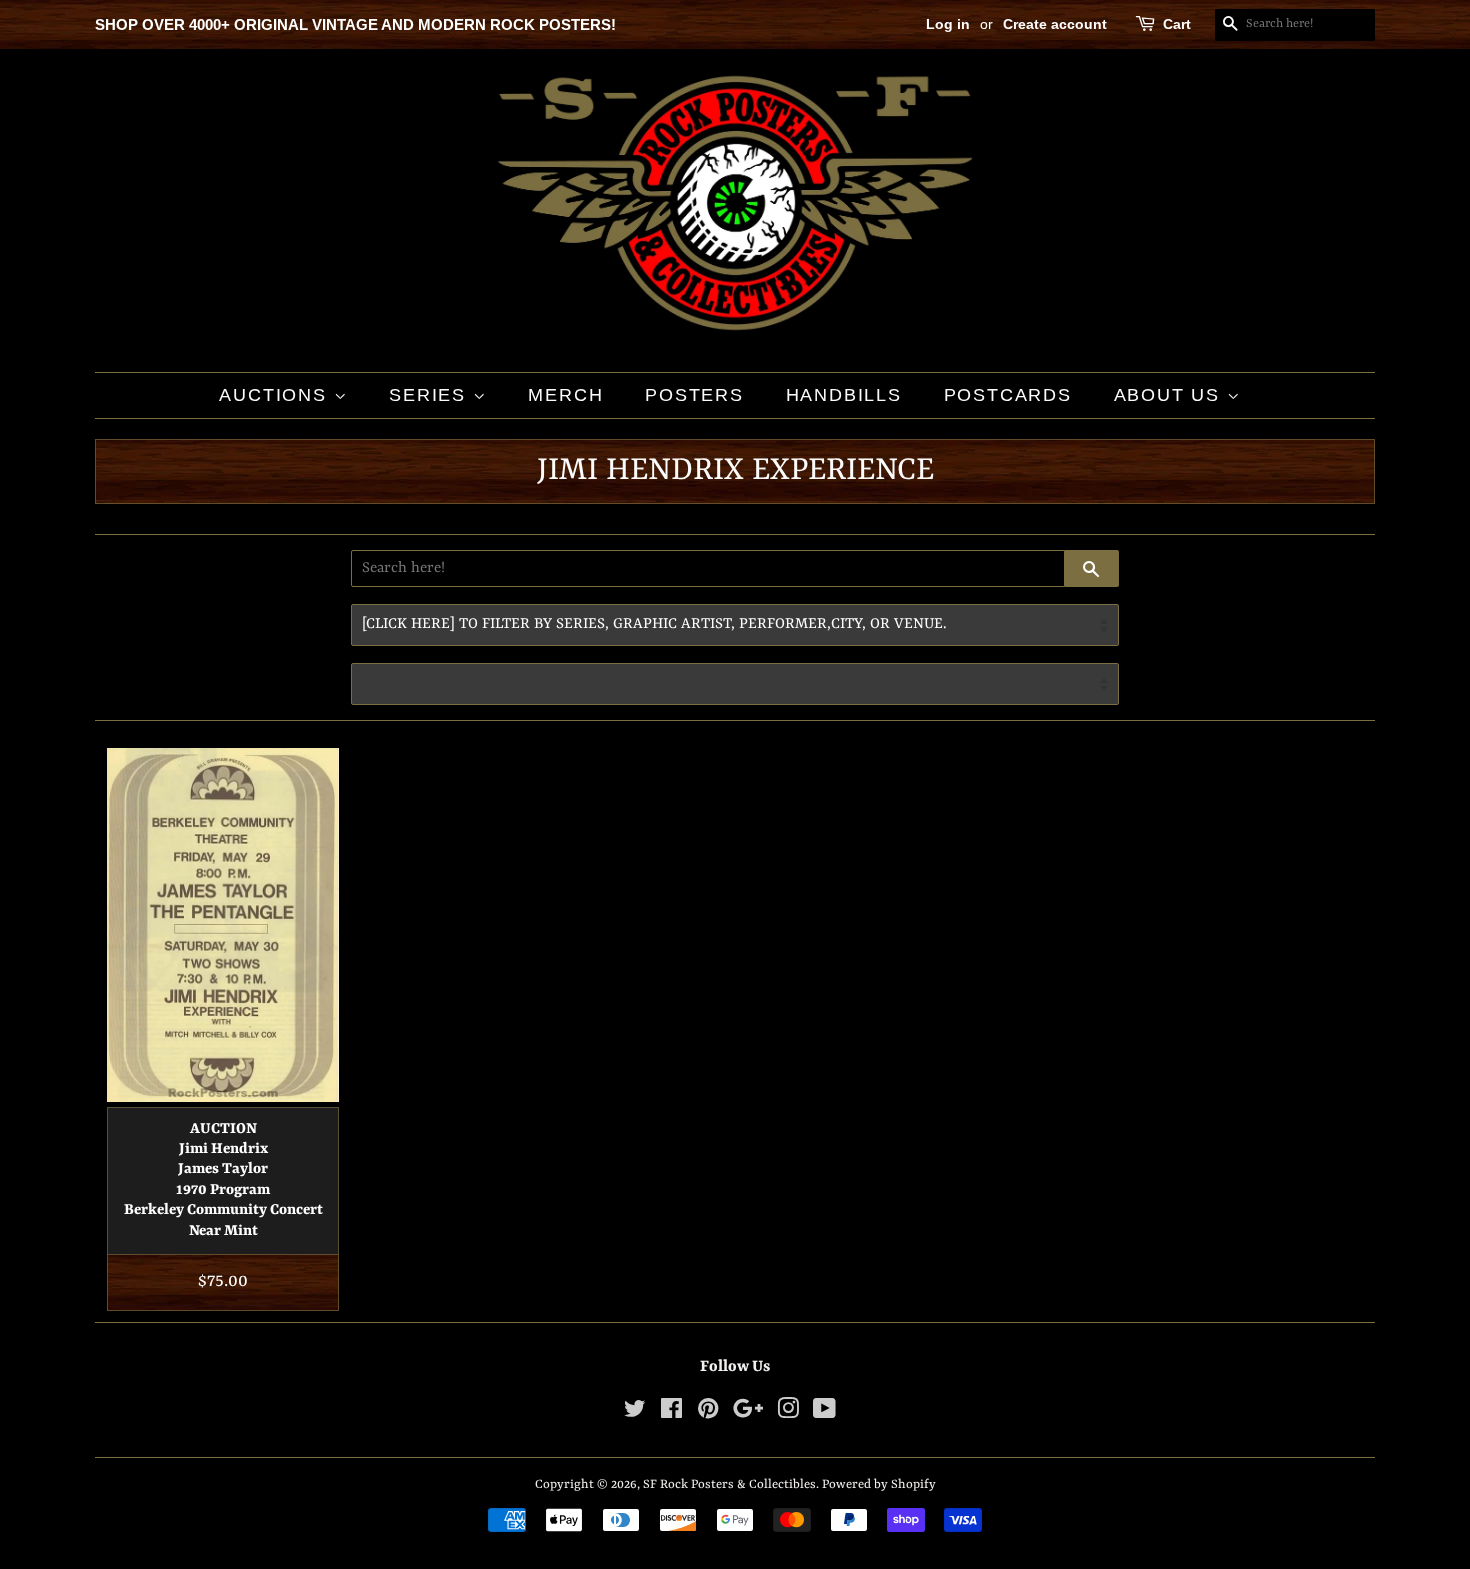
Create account (1055, 24)
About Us (1170, 395)
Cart (1177, 24)
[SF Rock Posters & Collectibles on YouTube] (824, 1413)
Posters (694, 395)
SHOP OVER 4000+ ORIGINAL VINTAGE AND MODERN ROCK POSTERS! (355, 24)
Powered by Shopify (879, 1484)
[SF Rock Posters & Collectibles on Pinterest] (708, 1413)
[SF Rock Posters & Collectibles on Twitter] (635, 1413)
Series (431, 395)
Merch (565, 395)
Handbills (844, 395)
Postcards (1008, 395)
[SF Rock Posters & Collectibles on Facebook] (671, 1413)
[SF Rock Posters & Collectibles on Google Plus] (748, 1413)
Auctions (276, 395)
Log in (948, 24)
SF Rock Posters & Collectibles (729, 1484)
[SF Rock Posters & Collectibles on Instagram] (788, 1413)
